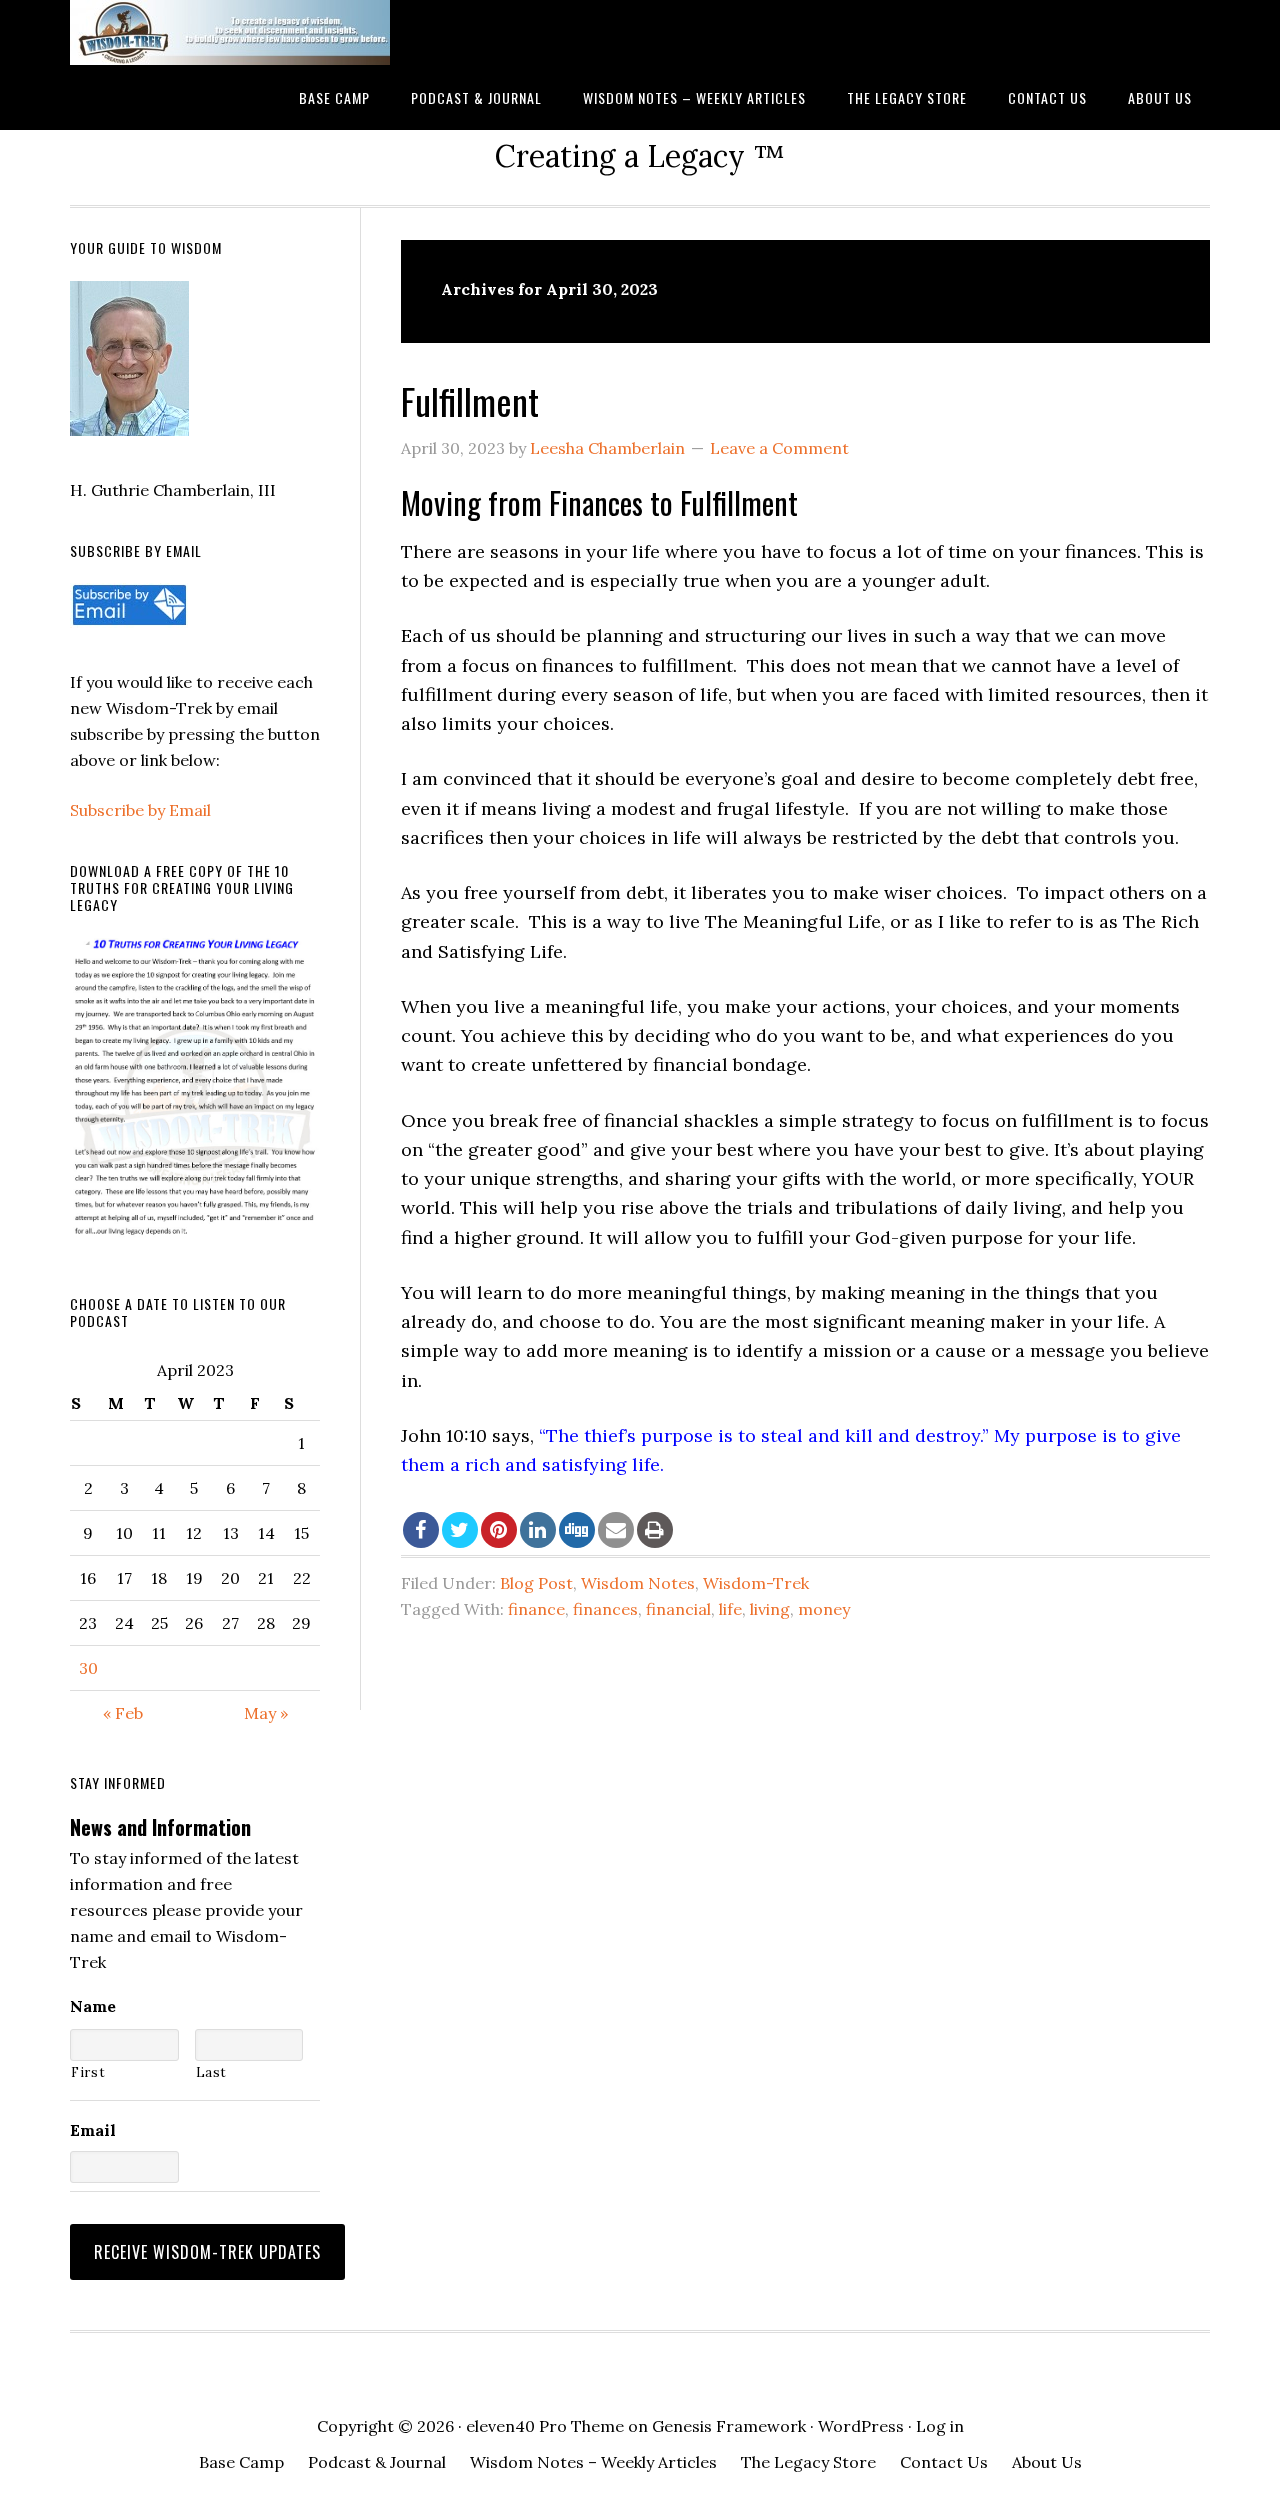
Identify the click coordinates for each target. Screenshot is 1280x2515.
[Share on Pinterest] (499, 1530)
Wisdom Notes (638, 1583)
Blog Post (536, 1583)
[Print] (655, 1530)
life (730, 1609)
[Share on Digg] (577, 1530)
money (824, 1609)
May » (266, 1713)
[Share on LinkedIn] (538, 1530)
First (88, 2072)
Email (93, 2130)
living (770, 1609)
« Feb (123, 1713)
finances (605, 1609)
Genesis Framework (729, 2426)
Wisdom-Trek (756, 1583)
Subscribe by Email (140, 810)
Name (93, 2006)
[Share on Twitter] (460, 1530)
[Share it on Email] (616, 1530)
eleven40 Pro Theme (545, 2426)
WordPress (861, 2426)
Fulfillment (470, 400)
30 (88, 1668)
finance (536, 1609)
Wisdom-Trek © (230, 32)
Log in (940, 2426)
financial (678, 1609)
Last (212, 2072)
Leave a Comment (779, 448)
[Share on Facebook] (421, 1530)
